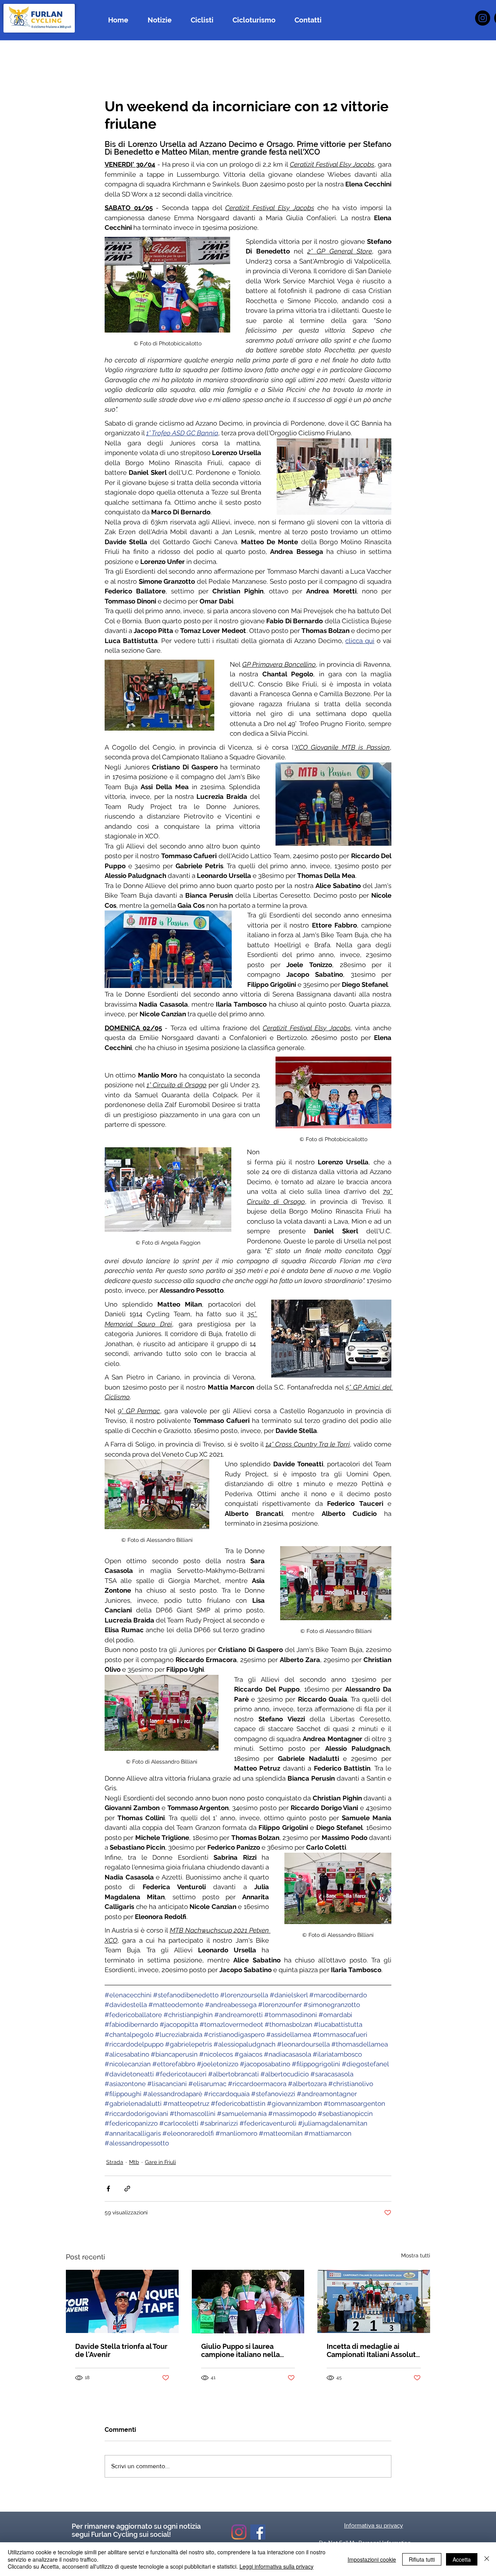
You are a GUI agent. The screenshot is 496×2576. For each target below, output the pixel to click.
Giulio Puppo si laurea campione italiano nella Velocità (240, 2350)
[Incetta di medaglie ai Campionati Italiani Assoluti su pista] (374, 2301)
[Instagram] (483, 18)
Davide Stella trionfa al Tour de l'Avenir (121, 2350)
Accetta (462, 2559)
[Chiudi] (487, 2559)
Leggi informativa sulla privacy (276, 2566)
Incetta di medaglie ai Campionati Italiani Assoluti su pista (372, 2350)
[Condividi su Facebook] (108, 2189)
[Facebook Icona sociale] (258, 2532)
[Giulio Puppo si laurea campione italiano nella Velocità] (248, 2302)
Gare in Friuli (160, 2162)
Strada (115, 2162)
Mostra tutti (416, 2255)
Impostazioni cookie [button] (372, 2559)
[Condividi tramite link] (127, 2189)
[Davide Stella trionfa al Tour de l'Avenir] (122, 2301)
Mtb (134, 2162)
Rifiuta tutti (422, 2559)
